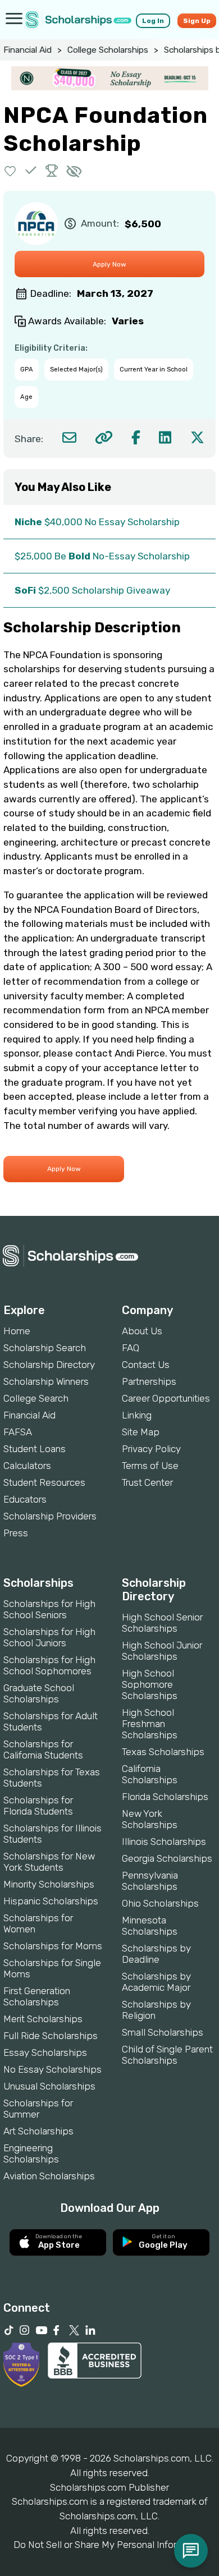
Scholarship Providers (50, 1516)
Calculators (27, 1466)
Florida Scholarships (165, 1797)
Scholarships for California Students (43, 1750)
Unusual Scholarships (49, 2086)
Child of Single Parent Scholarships (167, 2055)
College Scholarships (108, 50)
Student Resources (44, 1482)
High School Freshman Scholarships (150, 1724)
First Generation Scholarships (37, 1996)
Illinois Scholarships (164, 1842)
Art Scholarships (38, 2131)
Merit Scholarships (43, 2019)
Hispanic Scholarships (51, 1901)
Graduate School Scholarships (39, 1693)
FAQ (131, 1348)
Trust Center (147, 1482)
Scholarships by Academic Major (156, 1982)
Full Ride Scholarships (51, 2036)
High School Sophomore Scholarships (150, 1684)
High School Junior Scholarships (162, 1651)
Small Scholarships (163, 2032)
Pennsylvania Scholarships (150, 1881)
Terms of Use (150, 1466)
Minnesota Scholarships (150, 1926)
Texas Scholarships (163, 1752)
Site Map (141, 1432)
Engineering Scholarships (31, 2153)
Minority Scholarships (49, 1884)
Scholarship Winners (46, 1381)
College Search (36, 1398)
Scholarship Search (45, 1348)
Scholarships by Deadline (156, 1954)
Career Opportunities (166, 1398)
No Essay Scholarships (53, 2069)
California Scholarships (150, 1774)
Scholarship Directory (49, 1365)
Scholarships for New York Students (49, 1862)
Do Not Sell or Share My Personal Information (109, 2545)
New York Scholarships (150, 1819)
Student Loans (35, 1449)
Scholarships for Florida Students (38, 1806)
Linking (137, 1415)
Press (16, 1533)
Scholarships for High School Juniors (49, 1637)
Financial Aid (28, 50)
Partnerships (149, 1381)
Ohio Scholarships (160, 1903)
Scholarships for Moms (53, 1946)
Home (17, 1331)
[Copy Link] (104, 437)
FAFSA (18, 1432)
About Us (142, 1331)
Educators (25, 1499)
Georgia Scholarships (167, 1858)
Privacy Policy (151, 1449)
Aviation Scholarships (49, 2176)
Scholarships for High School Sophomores (49, 1665)
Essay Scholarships (45, 2052)
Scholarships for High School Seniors (49, 1609)
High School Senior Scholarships (162, 1623)
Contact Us (146, 1365)
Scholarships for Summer (38, 2109)
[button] (10, 170)
